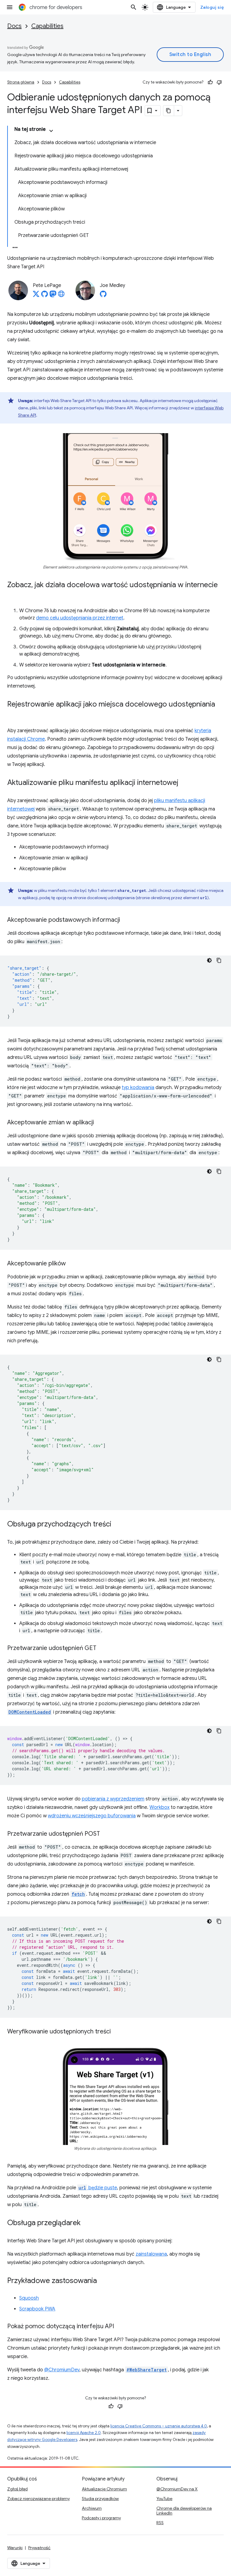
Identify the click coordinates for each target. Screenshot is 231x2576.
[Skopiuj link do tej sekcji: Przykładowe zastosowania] (103, 2281)
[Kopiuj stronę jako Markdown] (169, 111)
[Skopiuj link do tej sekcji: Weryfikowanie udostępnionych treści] (117, 2032)
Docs (14, 26)
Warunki (15, 2548)
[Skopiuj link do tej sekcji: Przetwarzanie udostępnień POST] (106, 1834)
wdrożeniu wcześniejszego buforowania (92, 1816)
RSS (160, 2523)
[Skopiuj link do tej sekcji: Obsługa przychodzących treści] (117, 1525)
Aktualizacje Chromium (104, 2489)
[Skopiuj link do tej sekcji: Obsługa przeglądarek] (87, 2223)
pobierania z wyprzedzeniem (113, 1799)
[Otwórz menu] (10, 7)
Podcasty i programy (101, 2518)
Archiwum (92, 2508)
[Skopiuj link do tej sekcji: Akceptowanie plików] (72, 1264)
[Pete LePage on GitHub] (45, 296)
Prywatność (39, 2548)
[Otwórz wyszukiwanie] (134, 7)
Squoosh (29, 2298)
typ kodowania (138, 1088)
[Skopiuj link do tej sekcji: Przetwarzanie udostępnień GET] (102, 1649)
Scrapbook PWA (37, 2309)
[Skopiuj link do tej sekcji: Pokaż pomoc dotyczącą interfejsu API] (120, 2327)
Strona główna (21, 82)
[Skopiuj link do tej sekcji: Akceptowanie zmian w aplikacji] (100, 1123)
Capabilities (47, 26)
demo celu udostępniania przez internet (80, 618)
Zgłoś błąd (17, 2489)
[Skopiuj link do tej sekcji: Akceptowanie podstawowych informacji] (126, 920)
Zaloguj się (212, 7)
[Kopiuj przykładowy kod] (219, 960)
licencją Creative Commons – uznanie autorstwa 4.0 (159, 2426)
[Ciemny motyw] (209, 960)
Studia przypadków (100, 2499)
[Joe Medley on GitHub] (103, 296)
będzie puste (98, 2188)
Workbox (160, 1807)
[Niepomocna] (219, 82)
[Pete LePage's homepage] (61, 296)
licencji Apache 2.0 (84, 2433)
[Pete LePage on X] (36, 296)
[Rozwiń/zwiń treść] (51, 131)
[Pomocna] (210, 82)
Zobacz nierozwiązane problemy (38, 2499)
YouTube (164, 2499)
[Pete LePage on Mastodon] (53, 296)
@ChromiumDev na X (177, 2489)
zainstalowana (151, 2254)
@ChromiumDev (62, 2370)
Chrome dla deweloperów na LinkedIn (184, 2511)
